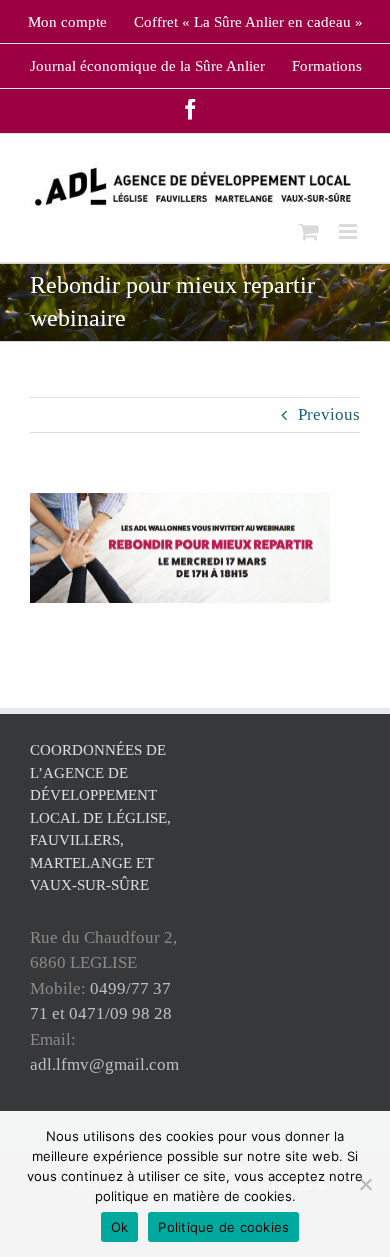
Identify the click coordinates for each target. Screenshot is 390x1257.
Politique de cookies (223, 1227)
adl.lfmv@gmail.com (104, 1064)
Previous (329, 414)
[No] (365, 1184)
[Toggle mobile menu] (349, 231)
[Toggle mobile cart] (309, 231)
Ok (120, 1227)
